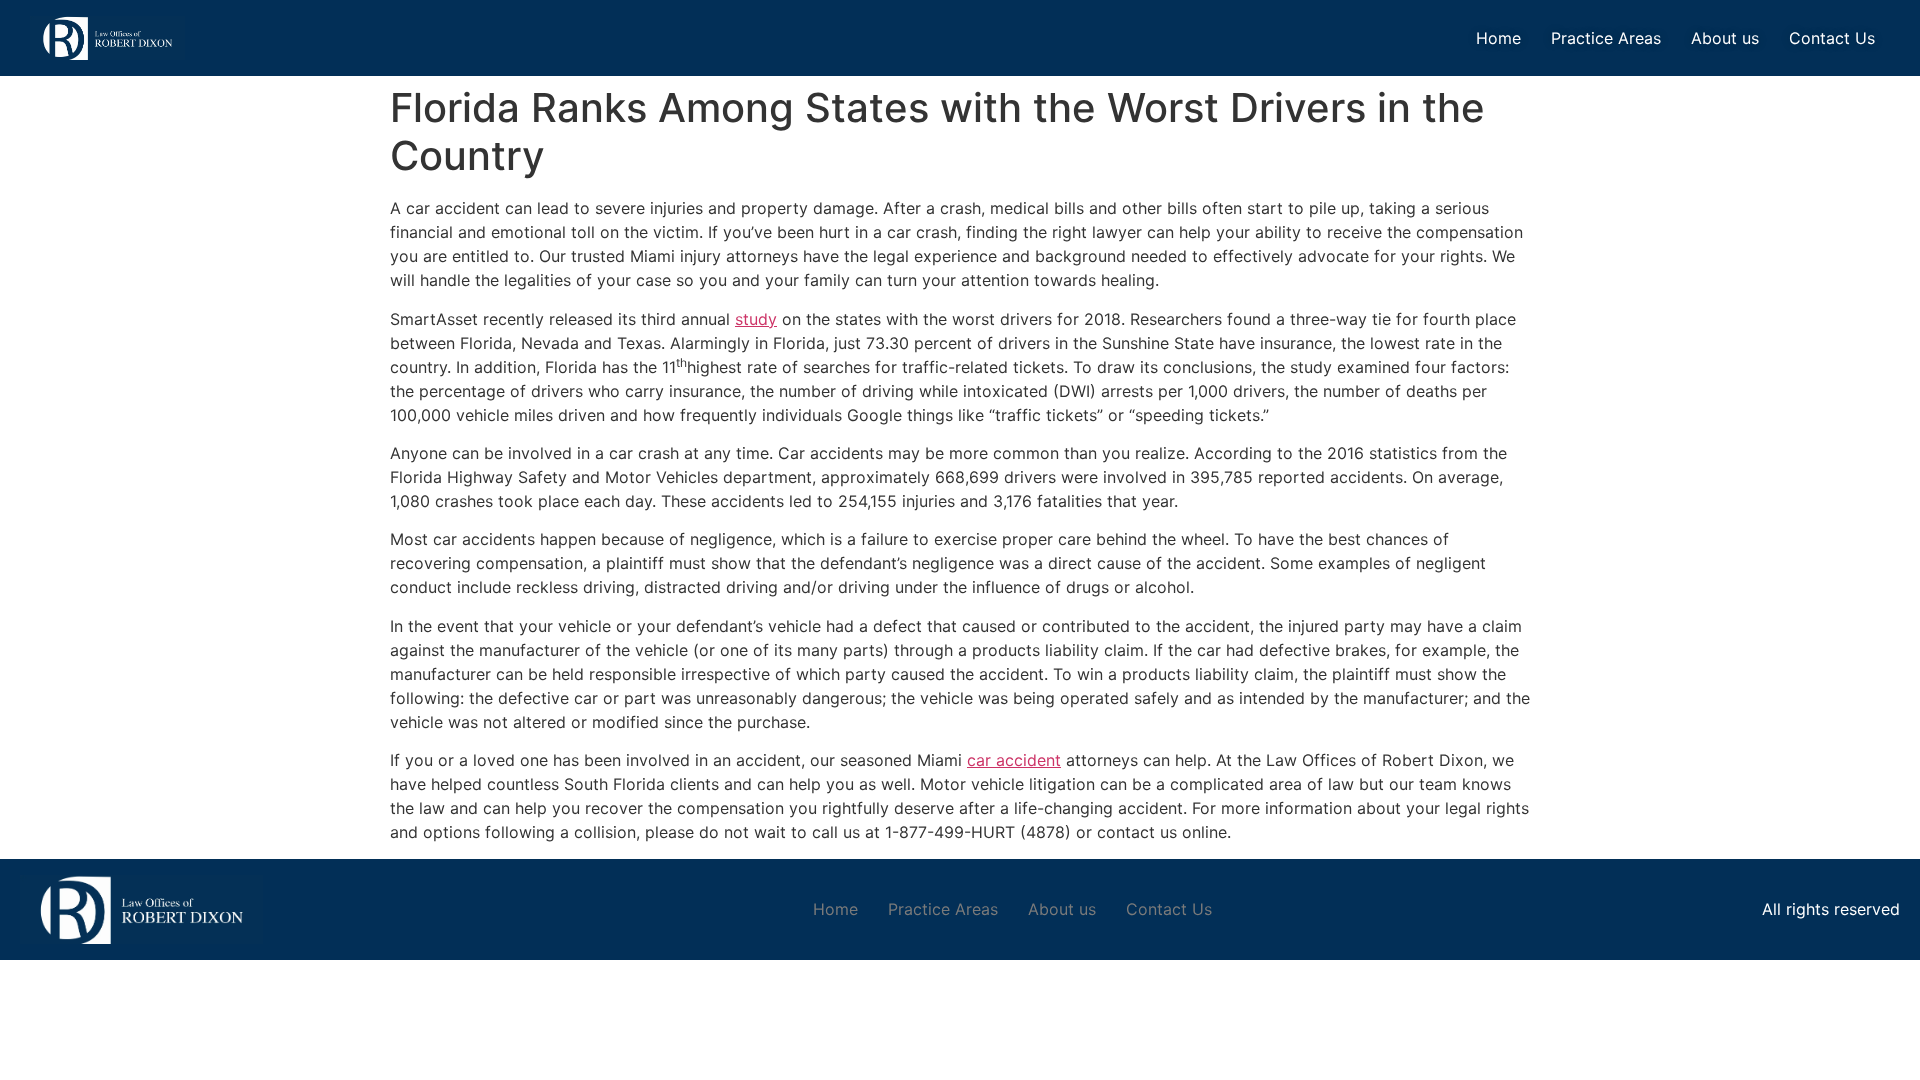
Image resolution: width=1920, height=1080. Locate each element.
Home (1498, 38)
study (756, 319)
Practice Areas (1606, 38)
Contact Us (1832, 38)
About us (1725, 38)
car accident (1014, 760)
